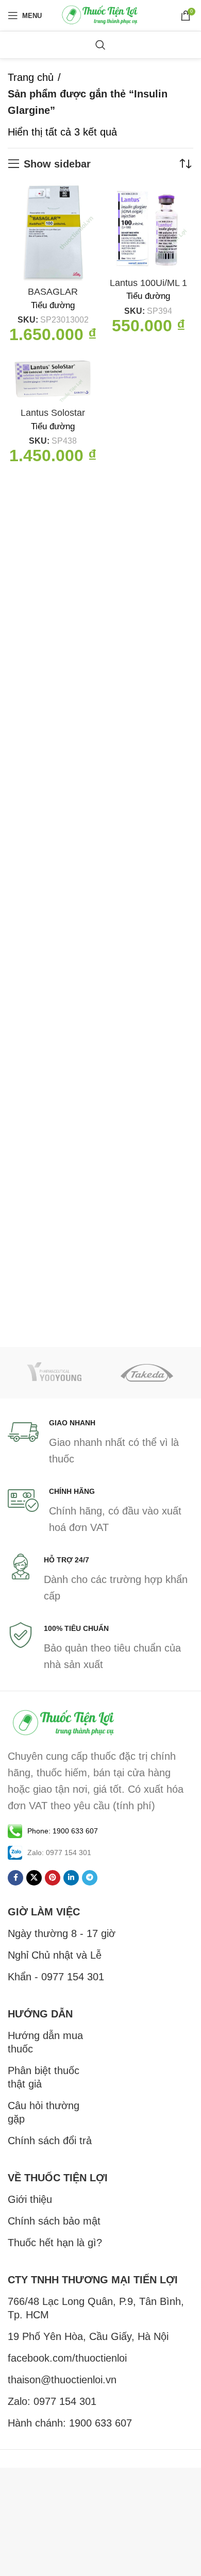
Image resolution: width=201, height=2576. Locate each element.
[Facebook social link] (15, 1878)
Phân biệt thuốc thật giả (44, 2077)
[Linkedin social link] (71, 1878)
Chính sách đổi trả (50, 2141)
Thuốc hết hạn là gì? (55, 2243)
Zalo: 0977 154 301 (52, 2401)
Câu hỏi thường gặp (44, 2112)
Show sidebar (57, 164)
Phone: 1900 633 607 (63, 1831)
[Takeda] (147, 1373)
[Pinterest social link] (53, 1878)
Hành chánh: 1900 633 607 (70, 2423)
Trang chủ (31, 77)
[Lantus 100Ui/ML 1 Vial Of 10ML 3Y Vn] (148, 228)
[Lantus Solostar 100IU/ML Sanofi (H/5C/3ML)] (53, 379)
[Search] (100, 45)
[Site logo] (100, 14)
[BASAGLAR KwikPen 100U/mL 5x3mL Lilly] (53, 233)
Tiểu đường (53, 305)
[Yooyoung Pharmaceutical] (54, 1373)
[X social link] (34, 1878)
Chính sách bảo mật (54, 2221)
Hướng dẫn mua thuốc (45, 2042)
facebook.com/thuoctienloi (67, 2358)
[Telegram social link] (90, 1878)
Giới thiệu (30, 2199)
